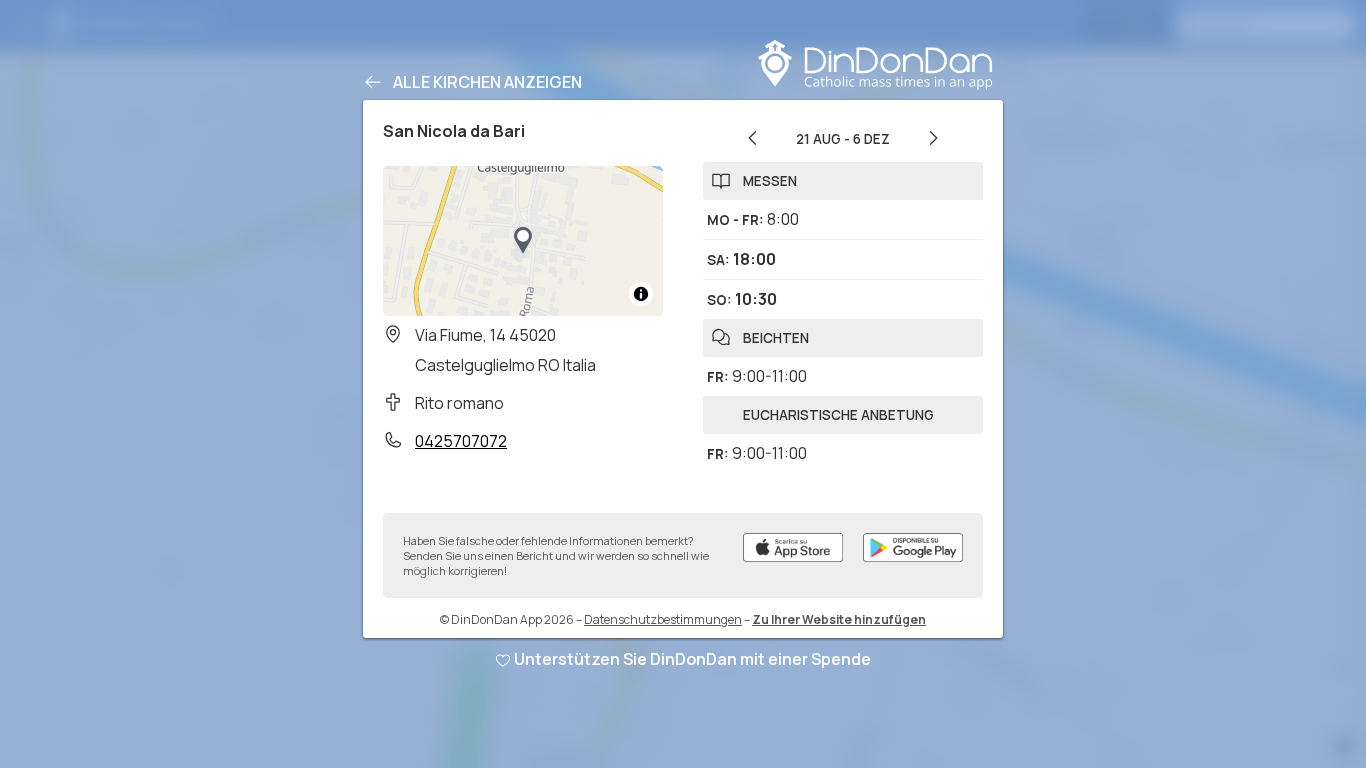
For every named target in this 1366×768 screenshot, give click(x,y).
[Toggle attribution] (641, 294)
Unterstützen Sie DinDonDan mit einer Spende (692, 659)
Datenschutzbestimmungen (663, 619)
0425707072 (461, 441)
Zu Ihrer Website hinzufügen (839, 619)
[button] (523, 241)
